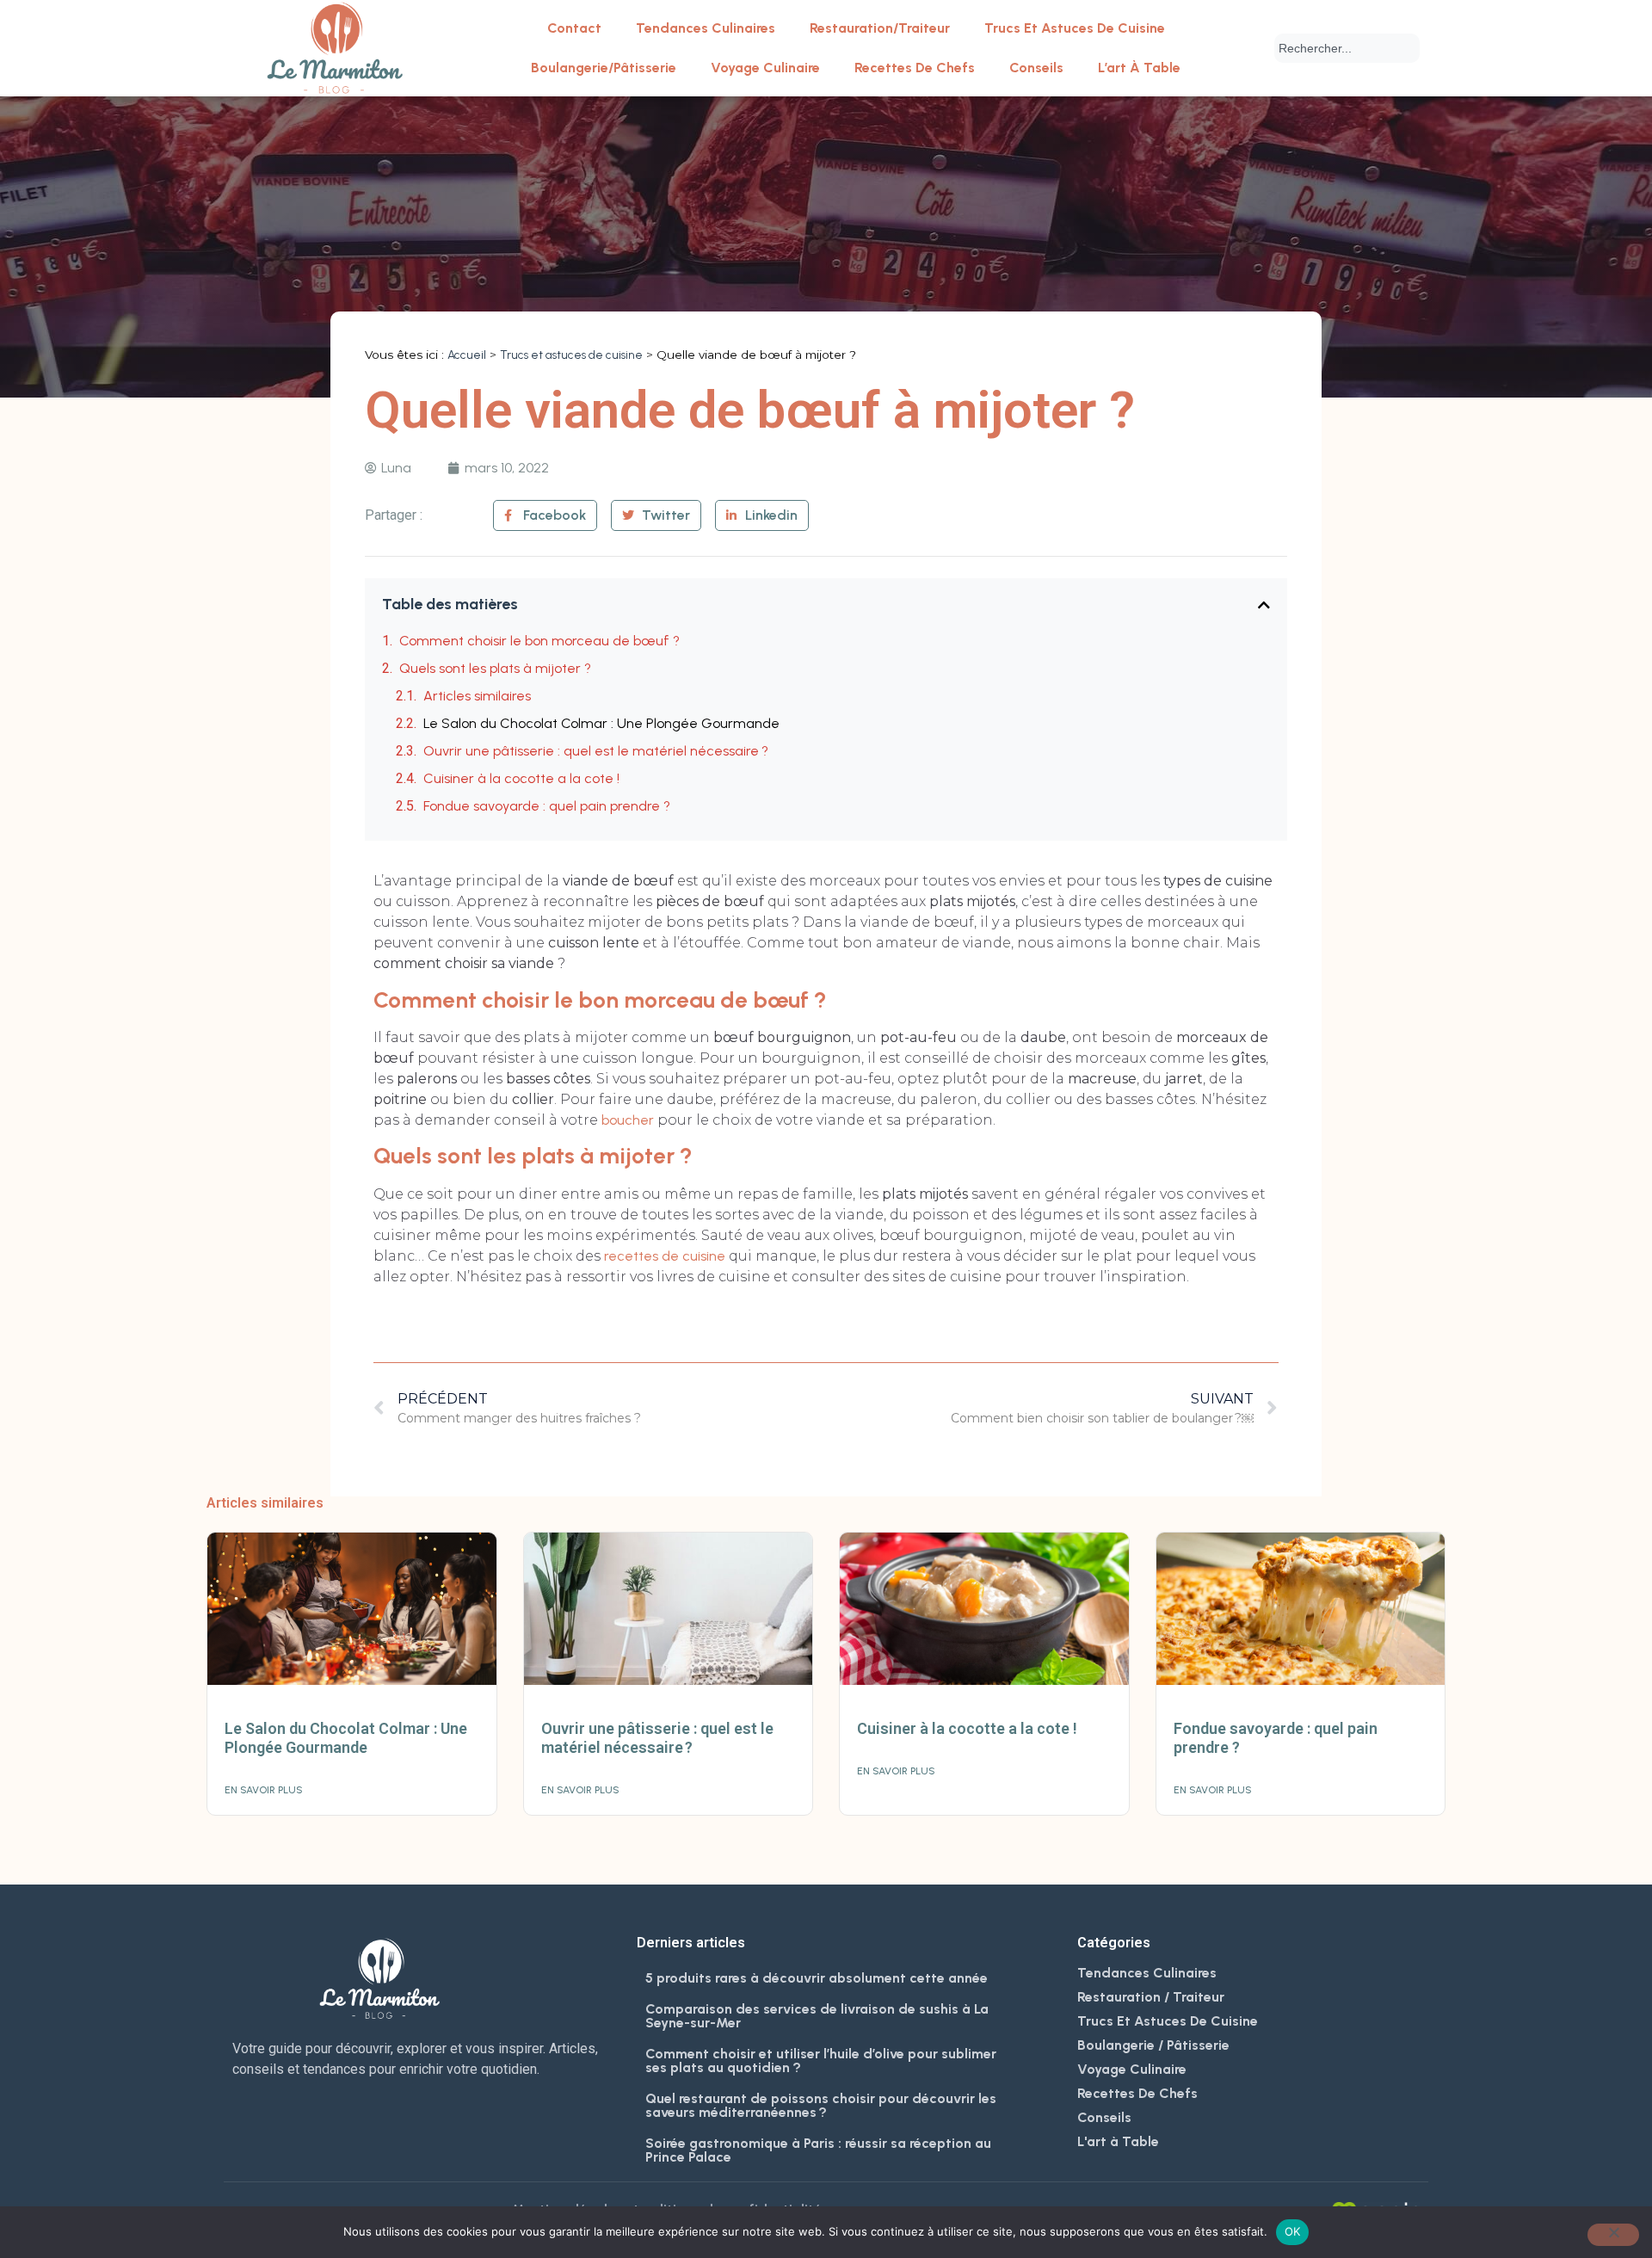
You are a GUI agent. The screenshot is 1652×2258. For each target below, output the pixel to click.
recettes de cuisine (665, 1256)
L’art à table (1139, 68)
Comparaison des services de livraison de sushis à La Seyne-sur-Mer (817, 2016)
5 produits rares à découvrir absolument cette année (817, 1978)
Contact (574, 28)
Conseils (1036, 68)
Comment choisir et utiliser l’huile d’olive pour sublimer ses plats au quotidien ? (821, 2061)
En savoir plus (264, 1790)
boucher (628, 1120)
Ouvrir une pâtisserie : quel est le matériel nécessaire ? (596, 751)
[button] (1264, 605)
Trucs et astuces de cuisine (1075, 28)
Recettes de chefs (915, 68)
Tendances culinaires (706, 28)
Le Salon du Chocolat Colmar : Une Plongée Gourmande (601, 723)
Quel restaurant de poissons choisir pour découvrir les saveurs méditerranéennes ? (821, 2105)
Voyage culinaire (765, 68)
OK (1293, 2231)
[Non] (1613, 2235)
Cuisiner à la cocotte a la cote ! (523, 778)
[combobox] (1347, 48)
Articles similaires (477, 696)
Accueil (467, 355)
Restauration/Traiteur (880, 28)
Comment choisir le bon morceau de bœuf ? (539, 641)
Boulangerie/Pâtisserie (604, 68)
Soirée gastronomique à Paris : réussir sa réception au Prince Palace (818, 2150)
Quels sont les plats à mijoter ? (495, 668)
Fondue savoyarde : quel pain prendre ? (547, 806)
